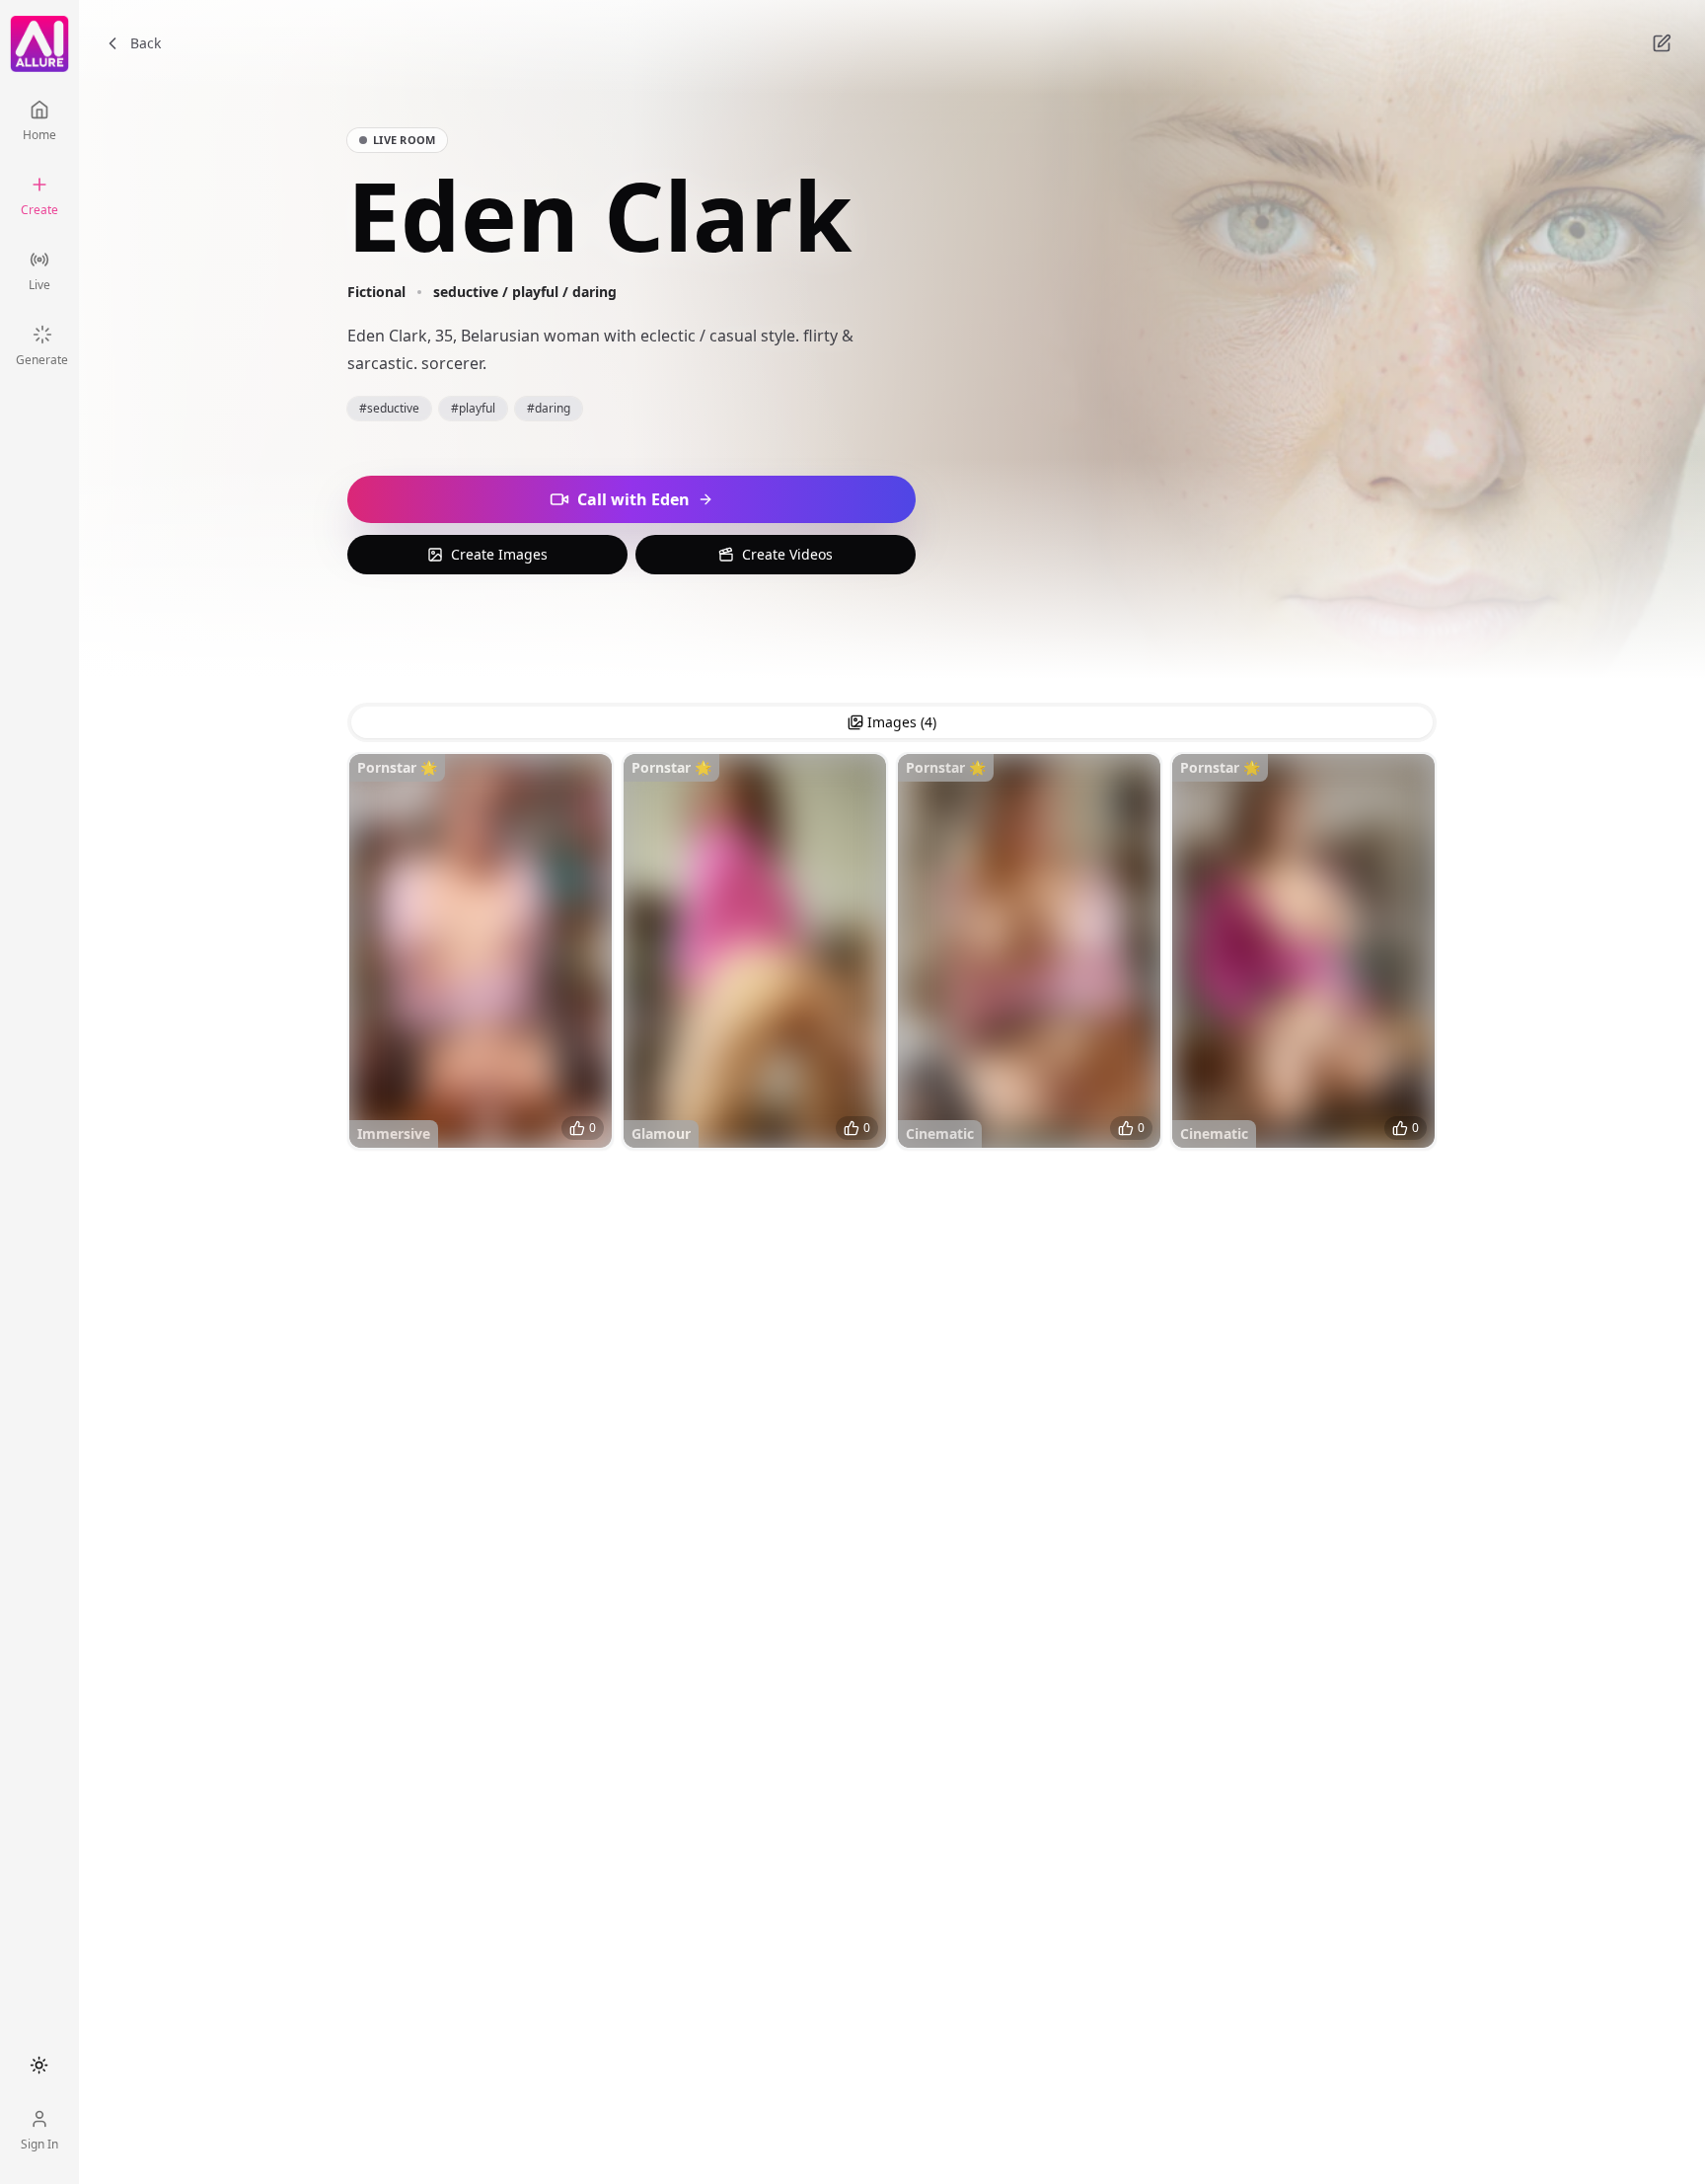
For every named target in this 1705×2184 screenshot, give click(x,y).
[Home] (39, 44)
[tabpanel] (892, 955)
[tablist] (892, 722)
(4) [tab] (902, 722)
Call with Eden (633, 499)
